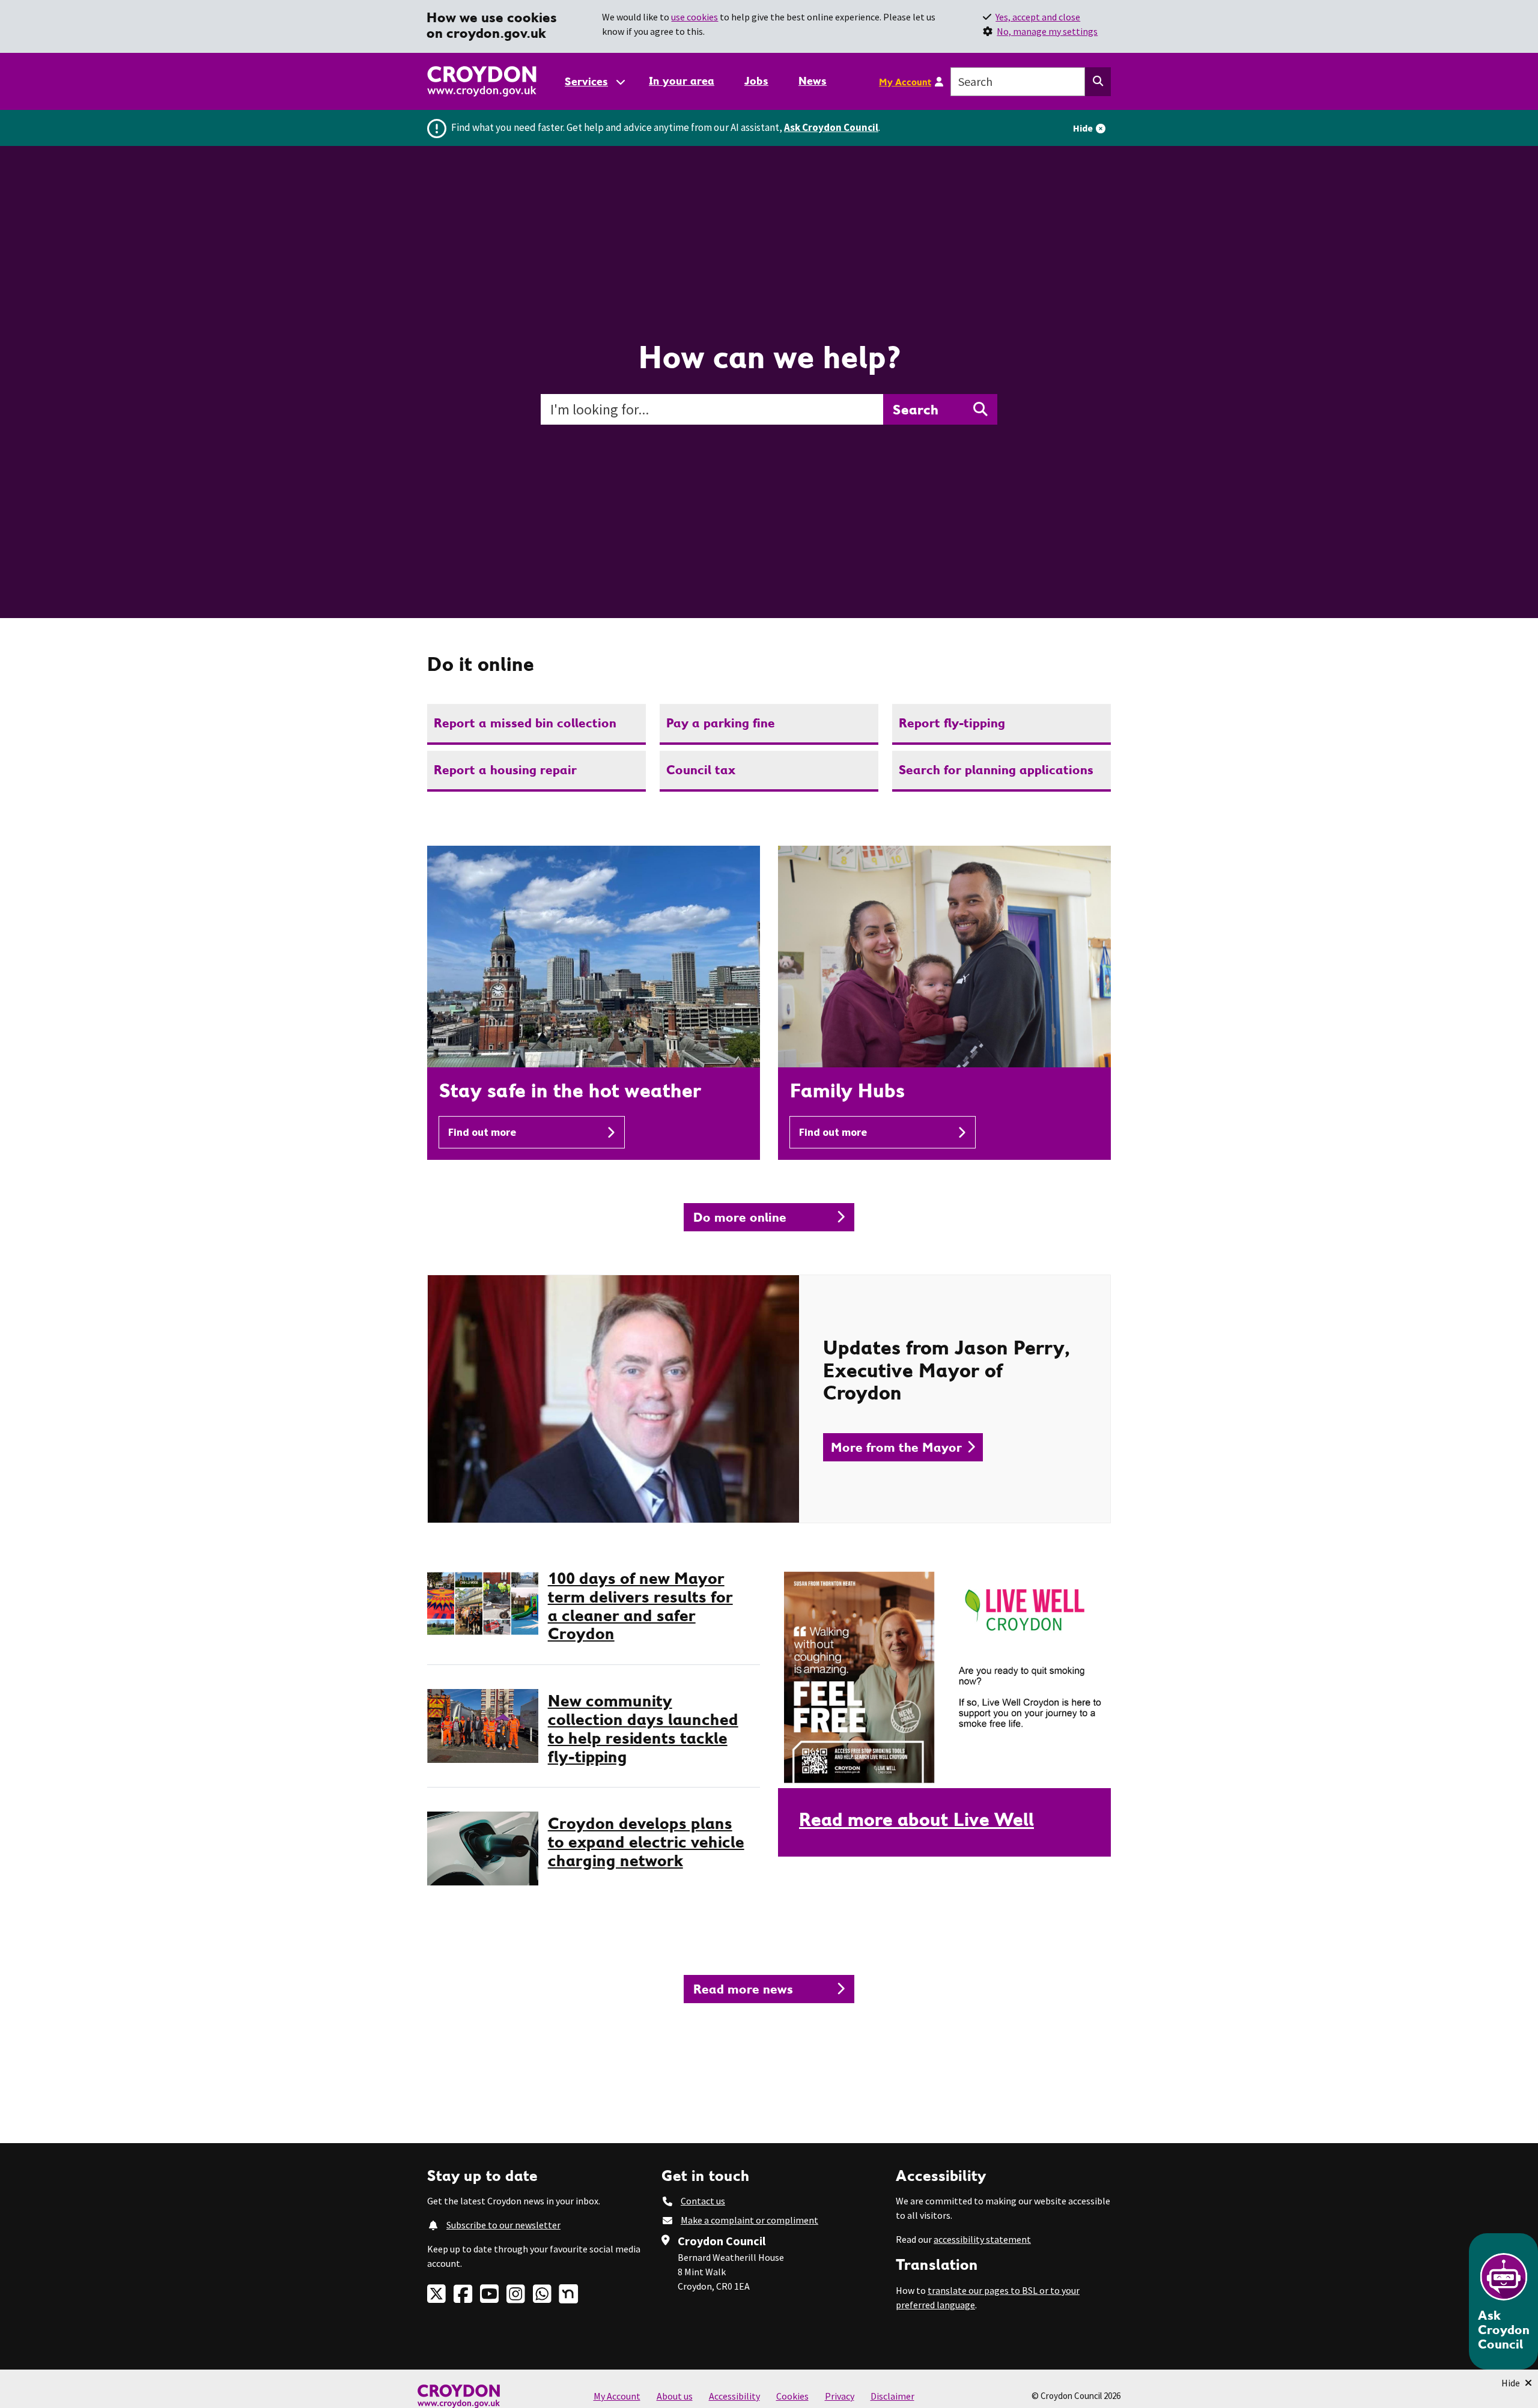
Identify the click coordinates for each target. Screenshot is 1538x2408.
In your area (682, 81)
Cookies (792, 2396)
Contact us (703, 2201)
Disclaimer (892, 2396)
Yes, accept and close (1038, 17)
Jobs (756, 81)
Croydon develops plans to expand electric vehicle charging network (646, 1842)
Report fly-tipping (952, 723)
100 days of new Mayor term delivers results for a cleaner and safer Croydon (640, 1606)
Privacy (840, 2396)
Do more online (740, 1217)
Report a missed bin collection (525, 723)
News (813, 81)
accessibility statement (982, 2239)
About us (675, 2396)
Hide (1083, 128)
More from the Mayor (896, 1447)
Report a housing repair (505, 770)
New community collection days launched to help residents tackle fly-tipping (643, 1728)
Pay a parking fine (721, 723)
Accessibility (734, 2396)
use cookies (695, 17)
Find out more (482, 1132)
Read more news (743, 1989)
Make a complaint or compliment (749, 2220)
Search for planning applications (996, 770)
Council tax (701, 770)
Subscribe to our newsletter (503, 2225)
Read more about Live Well (916, 1819)
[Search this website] (1098, 82)
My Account (905, 82)
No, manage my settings (1047, 31)
